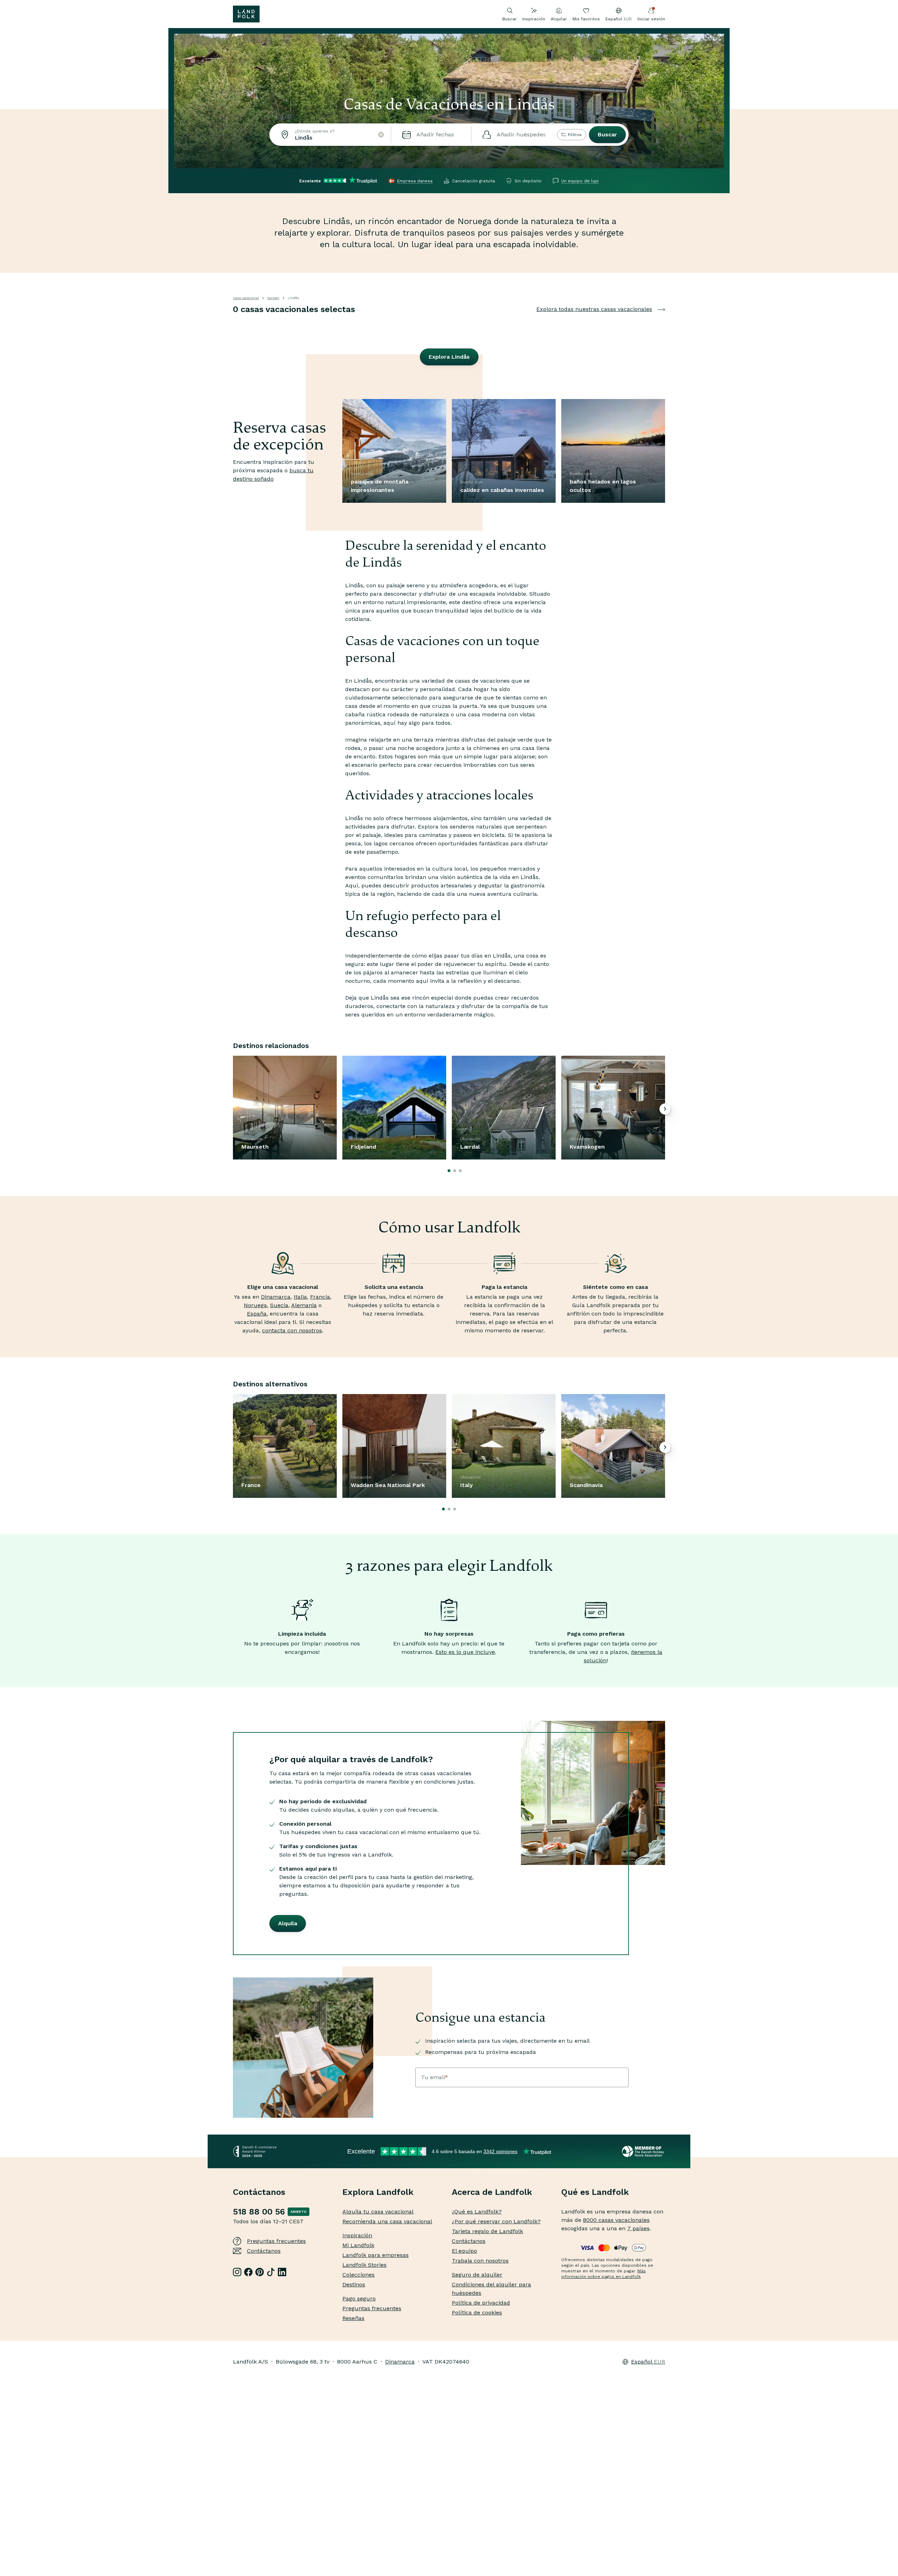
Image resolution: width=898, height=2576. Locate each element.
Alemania (304, 1305)
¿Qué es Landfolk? (477, 2212)
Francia (320, 1297)
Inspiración (534, 19)
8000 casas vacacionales (616, 2220)
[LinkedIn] (282, 2272)
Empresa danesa (415, 181)
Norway (273, 298)
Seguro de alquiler (477, 2275)
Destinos (354, 2284)
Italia (300, 1297)
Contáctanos (264, 2251)
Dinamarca (276, 1297)
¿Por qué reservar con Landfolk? (496, 2221)
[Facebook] (248, 2272)
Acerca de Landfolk (492, 2192)
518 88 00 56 (259, 2212)
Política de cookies (477, 2313)
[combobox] (330, 135)
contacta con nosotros (292, 1330)
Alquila (288, 1923)
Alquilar (559, 19)
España (257, 1314)
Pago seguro (359, 2298)
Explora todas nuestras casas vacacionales (594, 309)
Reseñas (353, 2318)
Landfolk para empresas (376, 2255)
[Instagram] (237, 2272)
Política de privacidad (481, 2303)
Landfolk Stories (364, 2265)
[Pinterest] (260, 2272)
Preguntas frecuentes (276, 2241)
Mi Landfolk (358, 2245)
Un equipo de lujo (580, 181)
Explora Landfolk (378, 2192)
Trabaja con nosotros (480, 2261)
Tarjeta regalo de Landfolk (487, 2231)
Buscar (607, 134)
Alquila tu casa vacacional (378, 2212)
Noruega (255, 1305)
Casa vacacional (246, 298)
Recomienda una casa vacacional (387, 2221)
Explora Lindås (449, 357)
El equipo (464, 2251)
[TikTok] (271, 2272)
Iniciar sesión (651, 19)
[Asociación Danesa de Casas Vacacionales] (644, 2151)
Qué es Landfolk (595, 2192)
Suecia (279, 1305)
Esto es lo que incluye (465, 1652)
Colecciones (358, 2275)
